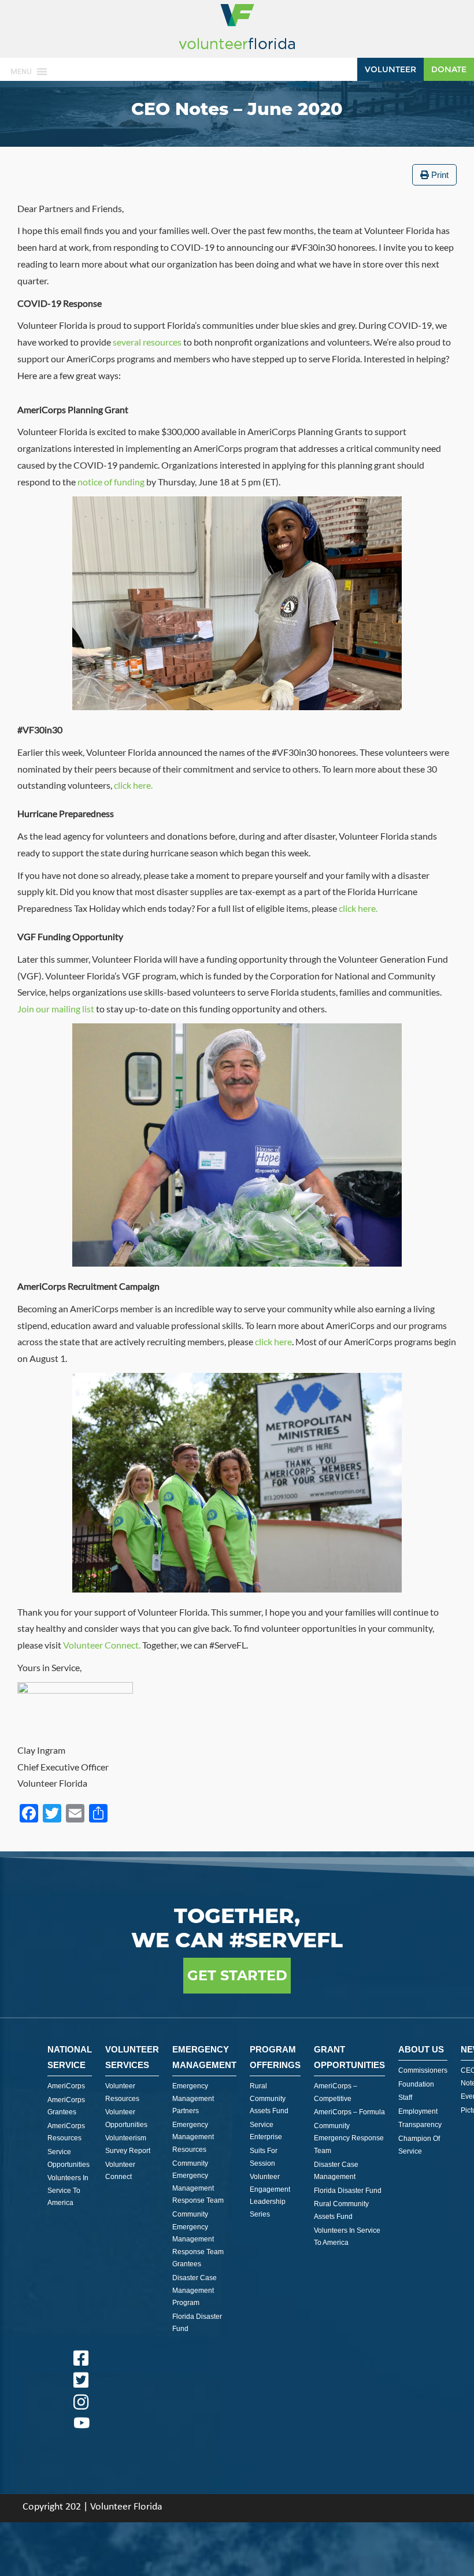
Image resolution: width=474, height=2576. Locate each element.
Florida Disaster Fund (197, 2323)
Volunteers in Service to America (68, 2190)
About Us (421, 2049)
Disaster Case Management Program (195, 2290)
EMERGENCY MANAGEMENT (204, 2057)
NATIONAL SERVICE (70, 2057)
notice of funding (111, 482)
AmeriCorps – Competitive (336, 2092)
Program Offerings (275, 2057)
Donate (449, 69)
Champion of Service (419, 2145)
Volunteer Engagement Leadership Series (270, 2195)
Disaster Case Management (336, 2171)
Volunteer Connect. (102, 1645)
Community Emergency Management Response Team (198, 2182)
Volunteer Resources (122, 2092)
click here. (133, 785)
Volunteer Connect (120, 2171)
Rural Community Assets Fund (269, 2098)
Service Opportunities (68, 2158)
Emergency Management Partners (193, 2098)
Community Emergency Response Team (349, 2138)
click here (273, 1341)
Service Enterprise (266, 2131)
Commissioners (423, 2070)
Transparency (420, 2125)
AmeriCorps (66, 2086)
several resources (147, 342)
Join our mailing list (56, 1009)
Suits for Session (264, 2157)
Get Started (237, 1975)
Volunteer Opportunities (126, 2118)
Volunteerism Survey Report (128, 2144)
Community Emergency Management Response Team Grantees (198, 2239)
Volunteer (390, 69)
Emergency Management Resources (193, 2137)
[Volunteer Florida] (237, 50)
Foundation (416, 2084)
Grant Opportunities (349, 2057)
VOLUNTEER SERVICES (132, 2057)
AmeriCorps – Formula (349, 2112)
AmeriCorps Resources (66, 2132)
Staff (405, 2098)
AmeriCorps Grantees (66, 2106)
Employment (418, 2111)
